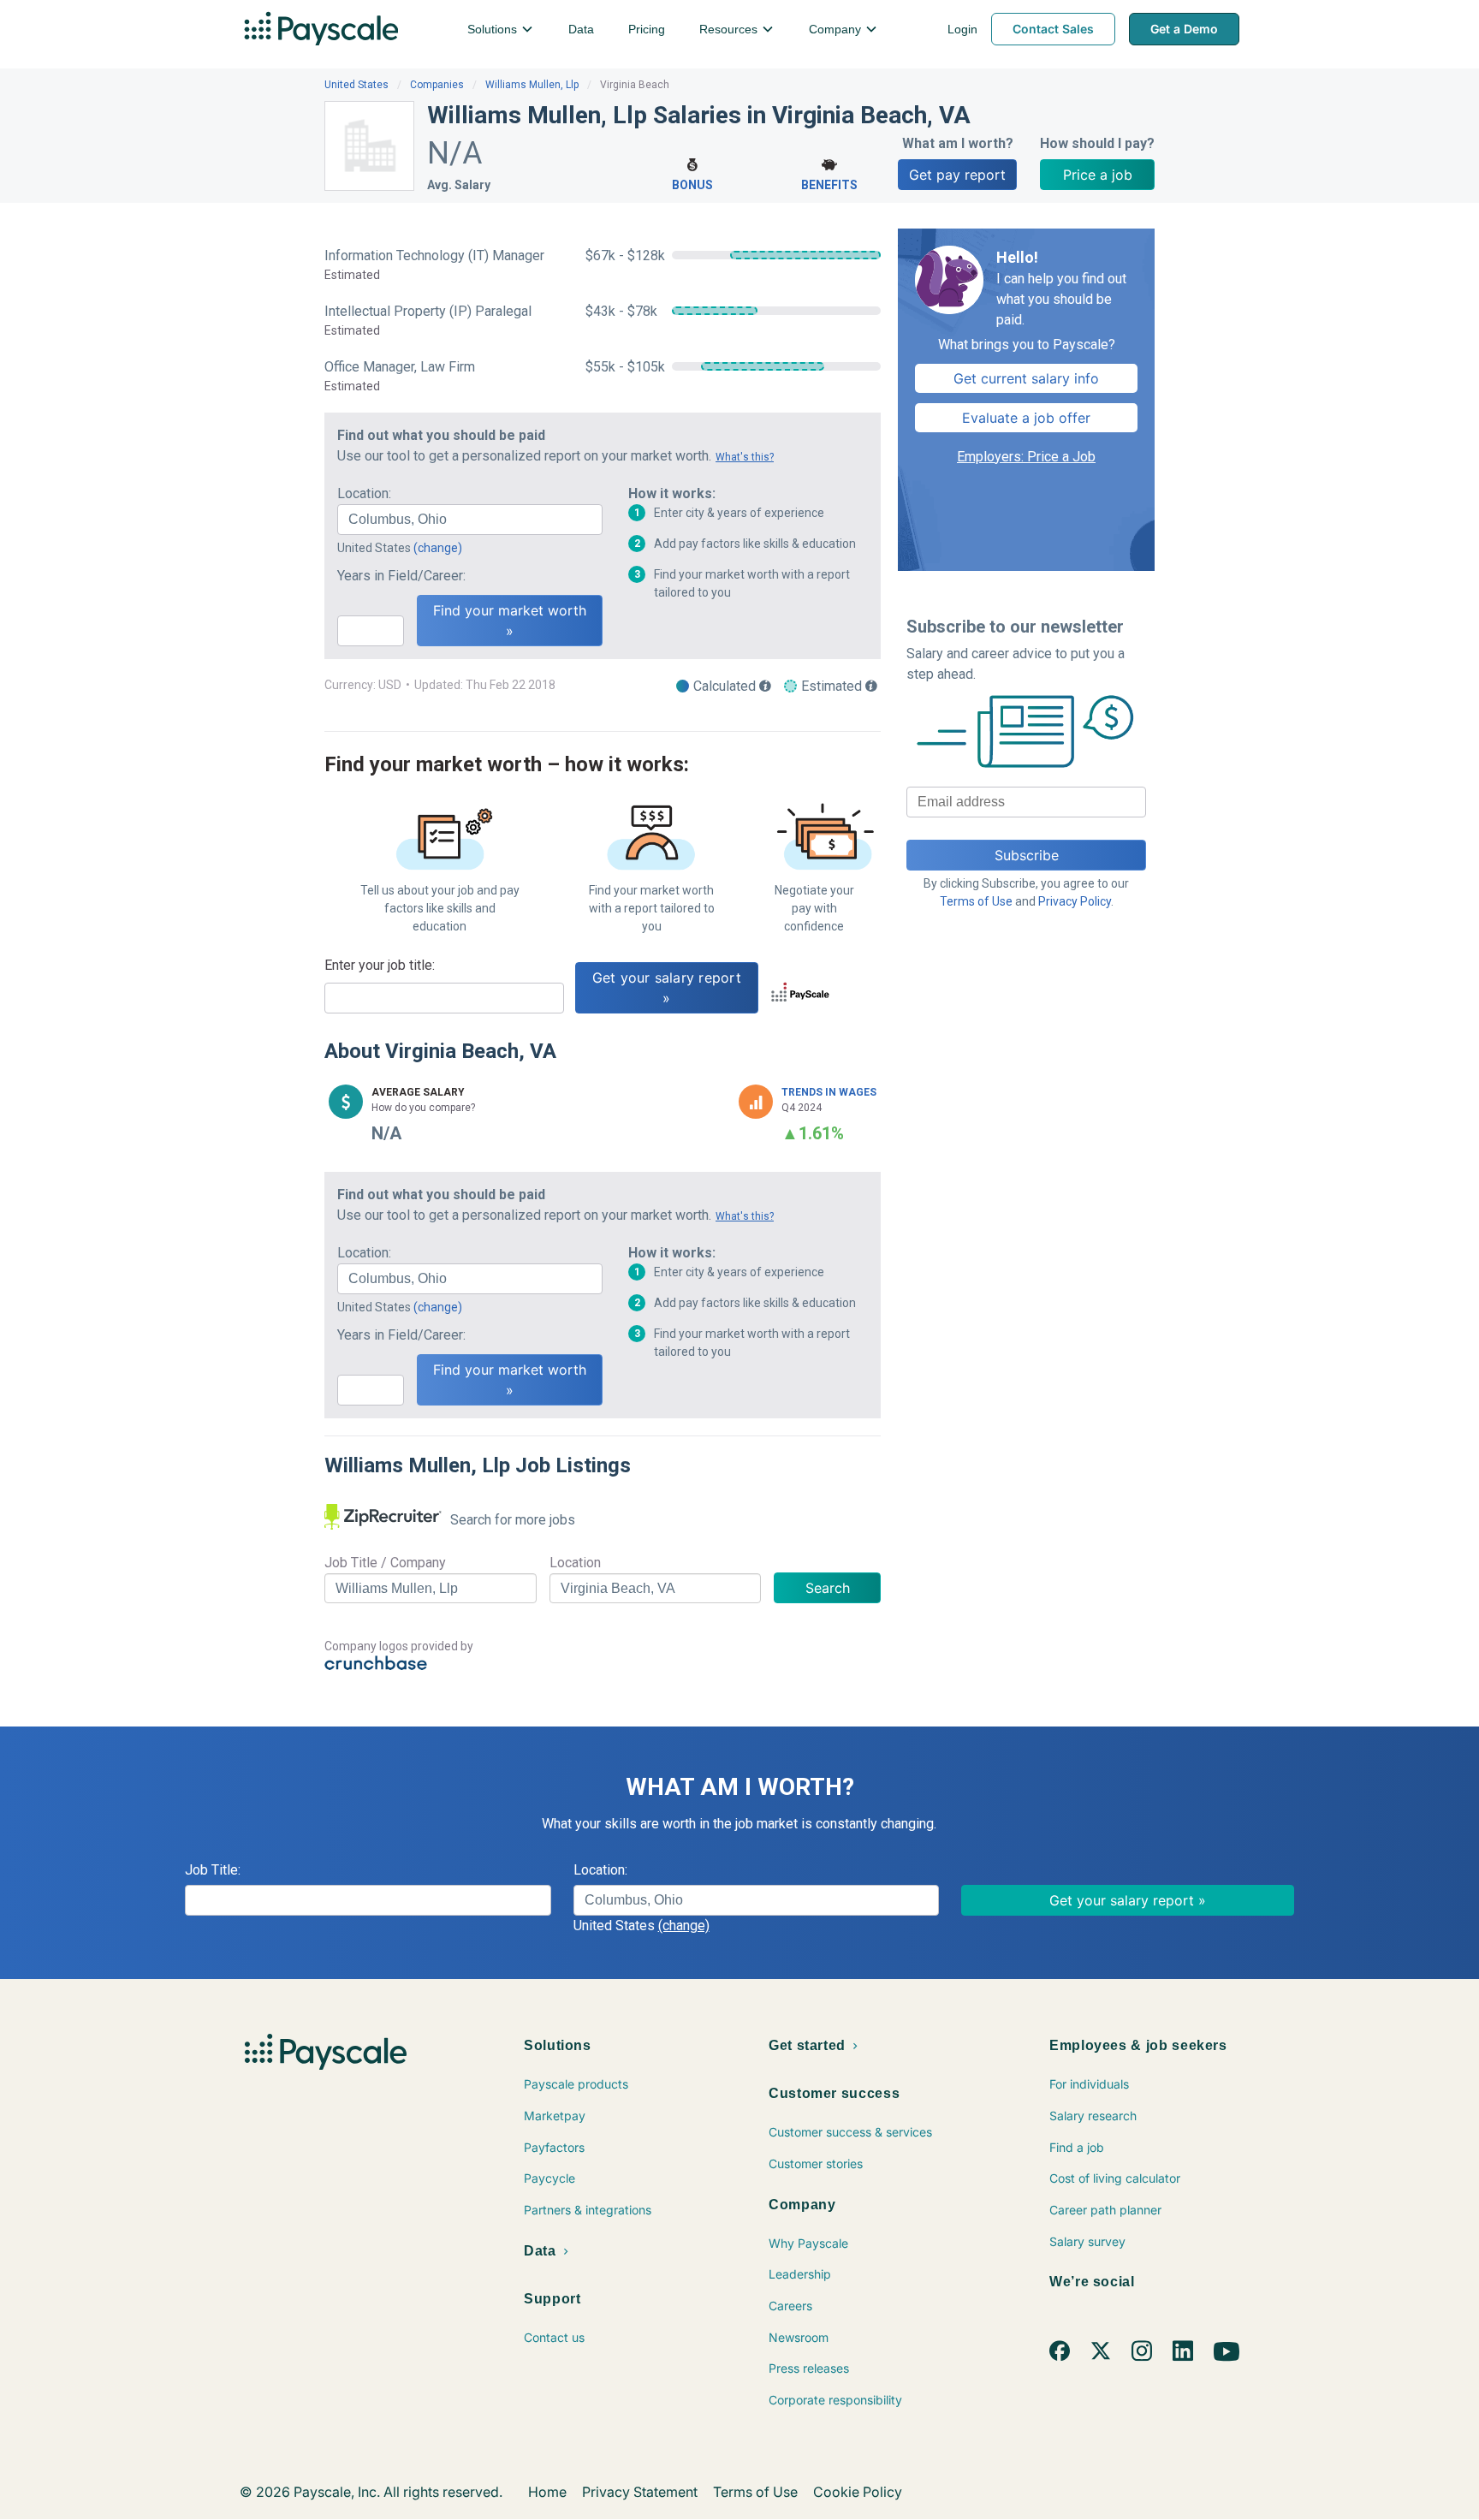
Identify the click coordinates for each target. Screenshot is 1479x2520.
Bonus (692, 185)
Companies (437, 85)
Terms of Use (976, 901)
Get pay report (957, 175)
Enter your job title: (380, 965)
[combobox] (470, 520)
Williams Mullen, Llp (532, 85)
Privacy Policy (1075, 901)
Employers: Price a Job (1026, 457)
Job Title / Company (385, 1563)
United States (356, 85)
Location (575, 1563)
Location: (364, 493)
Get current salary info (1026, 378)
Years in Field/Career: (401, 576)
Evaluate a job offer (1026, 418)
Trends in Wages (829, 1092)
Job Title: (213, 1870)
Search (828, 1588)
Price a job (1098, 175)
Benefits (829, 185)
